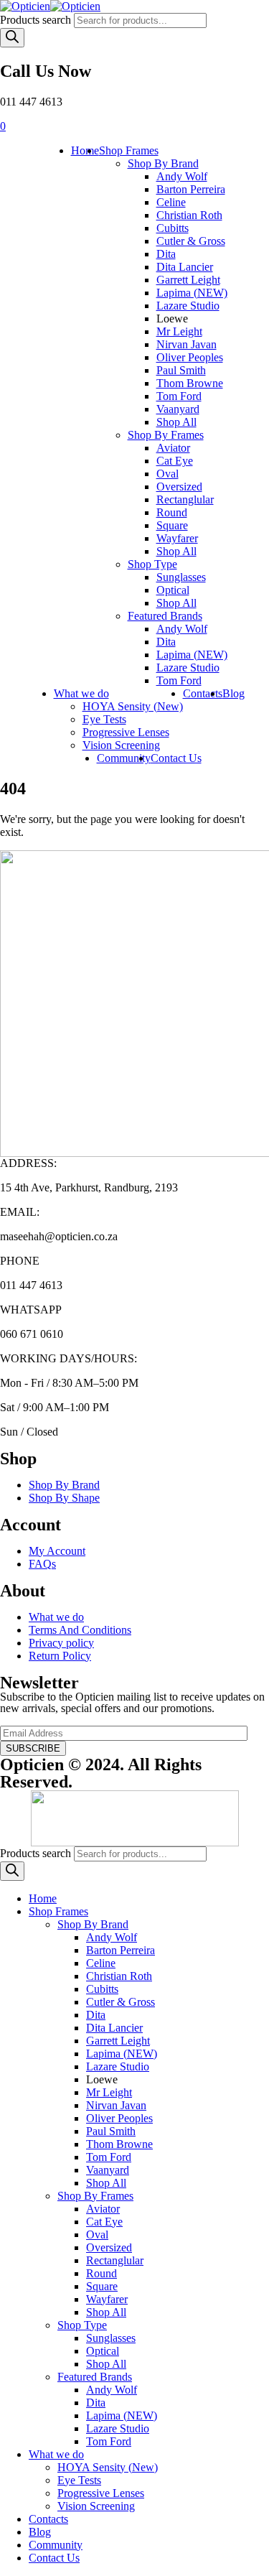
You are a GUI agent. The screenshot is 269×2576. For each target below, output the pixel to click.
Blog (233, 693)
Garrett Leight (188, 280)
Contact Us (176, 758)
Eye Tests (104, 719)
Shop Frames (129, 150)
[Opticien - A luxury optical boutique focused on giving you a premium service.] (50, 6)
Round (172, 512)
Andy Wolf (182, 176)
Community (124, 758)
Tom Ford (179, 396)
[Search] (12, 38)
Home (85, 150)
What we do (81, 693)
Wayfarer (177, 538)
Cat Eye (175, 461)
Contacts (203, 693)
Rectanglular (185, 499)
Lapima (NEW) (192, 293)
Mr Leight (179, 331)
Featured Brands (165, 616)
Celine (171, 202)
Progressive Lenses (126, 732)
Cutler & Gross (191, 241)
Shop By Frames (166, 435)
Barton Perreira (191, 189)
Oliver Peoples (190, 357)
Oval (167, 474)
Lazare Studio (188, 306)
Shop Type (152, 564)
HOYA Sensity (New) (133, 706)
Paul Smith (181, 370)
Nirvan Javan (187, 344)
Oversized (179, 487)
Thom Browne (190, 383)
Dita (166, 254)
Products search (36, 20)
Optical (173, 590)
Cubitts (173, 228)
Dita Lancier (185, 267)
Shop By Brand (163, 163)
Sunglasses (181, 577)
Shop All (176, 422)
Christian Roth (189, 215)
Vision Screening (121, 745)
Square (172, 525)
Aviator (173, 448)
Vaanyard (178, 409)
